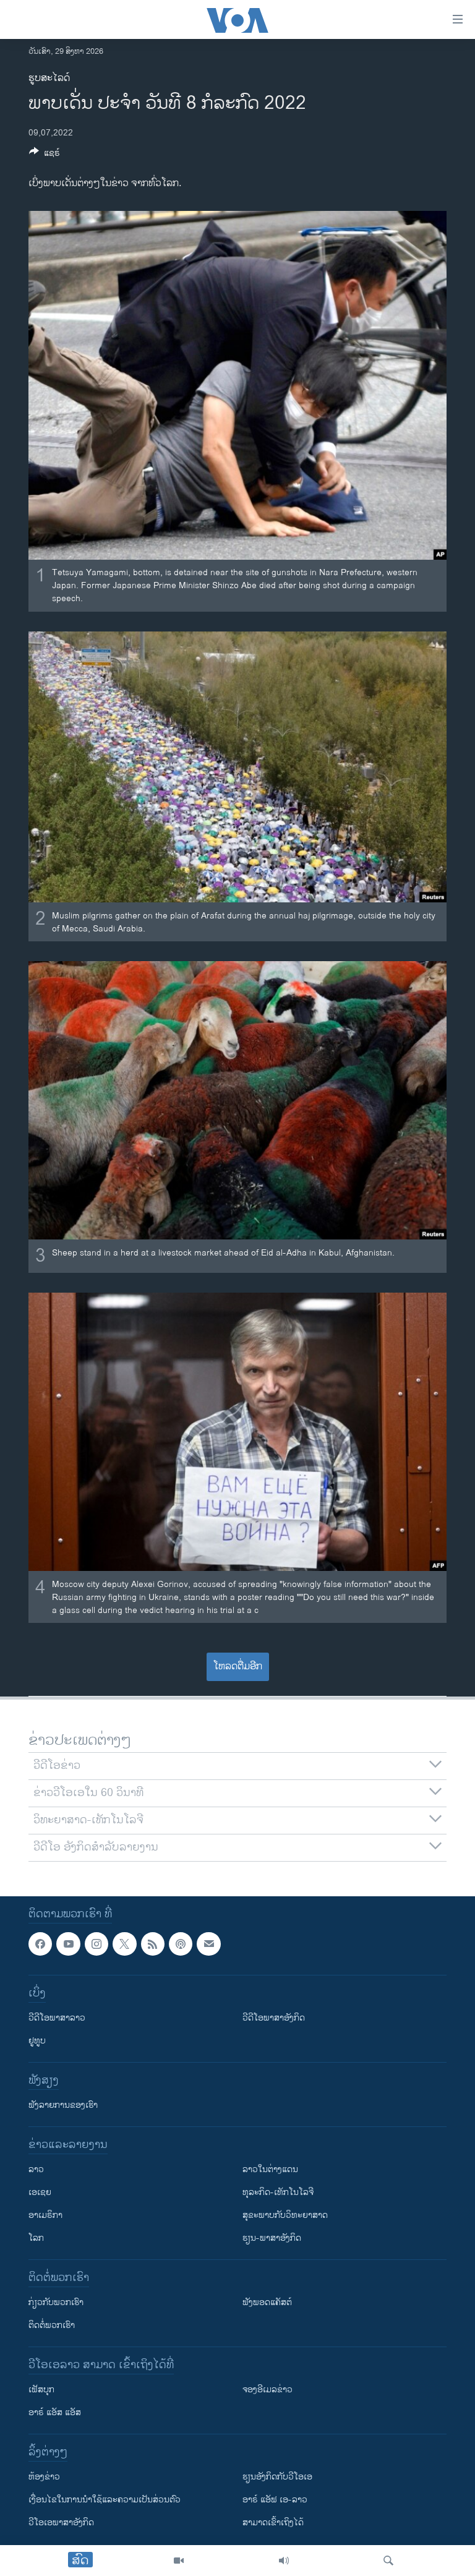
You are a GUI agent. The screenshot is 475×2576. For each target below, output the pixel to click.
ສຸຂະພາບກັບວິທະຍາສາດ (285, 2216)
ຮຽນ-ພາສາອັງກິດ (272, 2239)
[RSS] (153, 1944)
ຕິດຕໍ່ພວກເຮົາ (52, 2326)
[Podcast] (181, 1944)
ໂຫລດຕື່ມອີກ (238, 1667)
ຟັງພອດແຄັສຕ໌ (267, 2303)
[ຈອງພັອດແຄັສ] (208, 1944)
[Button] (45, 155)
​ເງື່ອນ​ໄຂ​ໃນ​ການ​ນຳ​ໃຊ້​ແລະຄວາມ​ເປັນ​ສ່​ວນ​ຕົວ (105, 2500)
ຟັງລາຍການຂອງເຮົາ (63, 2106)
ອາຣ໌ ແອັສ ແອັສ (55, 2413)
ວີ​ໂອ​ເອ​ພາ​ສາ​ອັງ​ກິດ (61, 2523)
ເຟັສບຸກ (41, 2390)
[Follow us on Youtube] (68, 1944)
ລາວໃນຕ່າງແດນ (270, 2170)
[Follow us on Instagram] (96, 1944)
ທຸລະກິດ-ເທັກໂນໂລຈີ (278, 2193)
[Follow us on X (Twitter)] (124, 1944)
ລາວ (36, 2170)
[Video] (179, 2561)
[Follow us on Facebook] (40, 1944)
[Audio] (284, 2561)
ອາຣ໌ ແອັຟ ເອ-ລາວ (275, 2500)
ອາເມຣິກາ (45, 2216)
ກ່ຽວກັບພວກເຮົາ (56, 2303)
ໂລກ (36, 2239)
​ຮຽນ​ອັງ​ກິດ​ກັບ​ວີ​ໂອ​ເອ (277, 2477)
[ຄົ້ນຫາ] (388, 2561)
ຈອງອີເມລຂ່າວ (267, 2390)
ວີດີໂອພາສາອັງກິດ (274, 2018)
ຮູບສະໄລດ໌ (49, 78)
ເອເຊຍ (40, 2193)
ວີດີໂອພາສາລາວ (57, 2018)
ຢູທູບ (37, 2041)
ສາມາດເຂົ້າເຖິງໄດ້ (273, 2523)
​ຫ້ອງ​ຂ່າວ (44, 2477)
